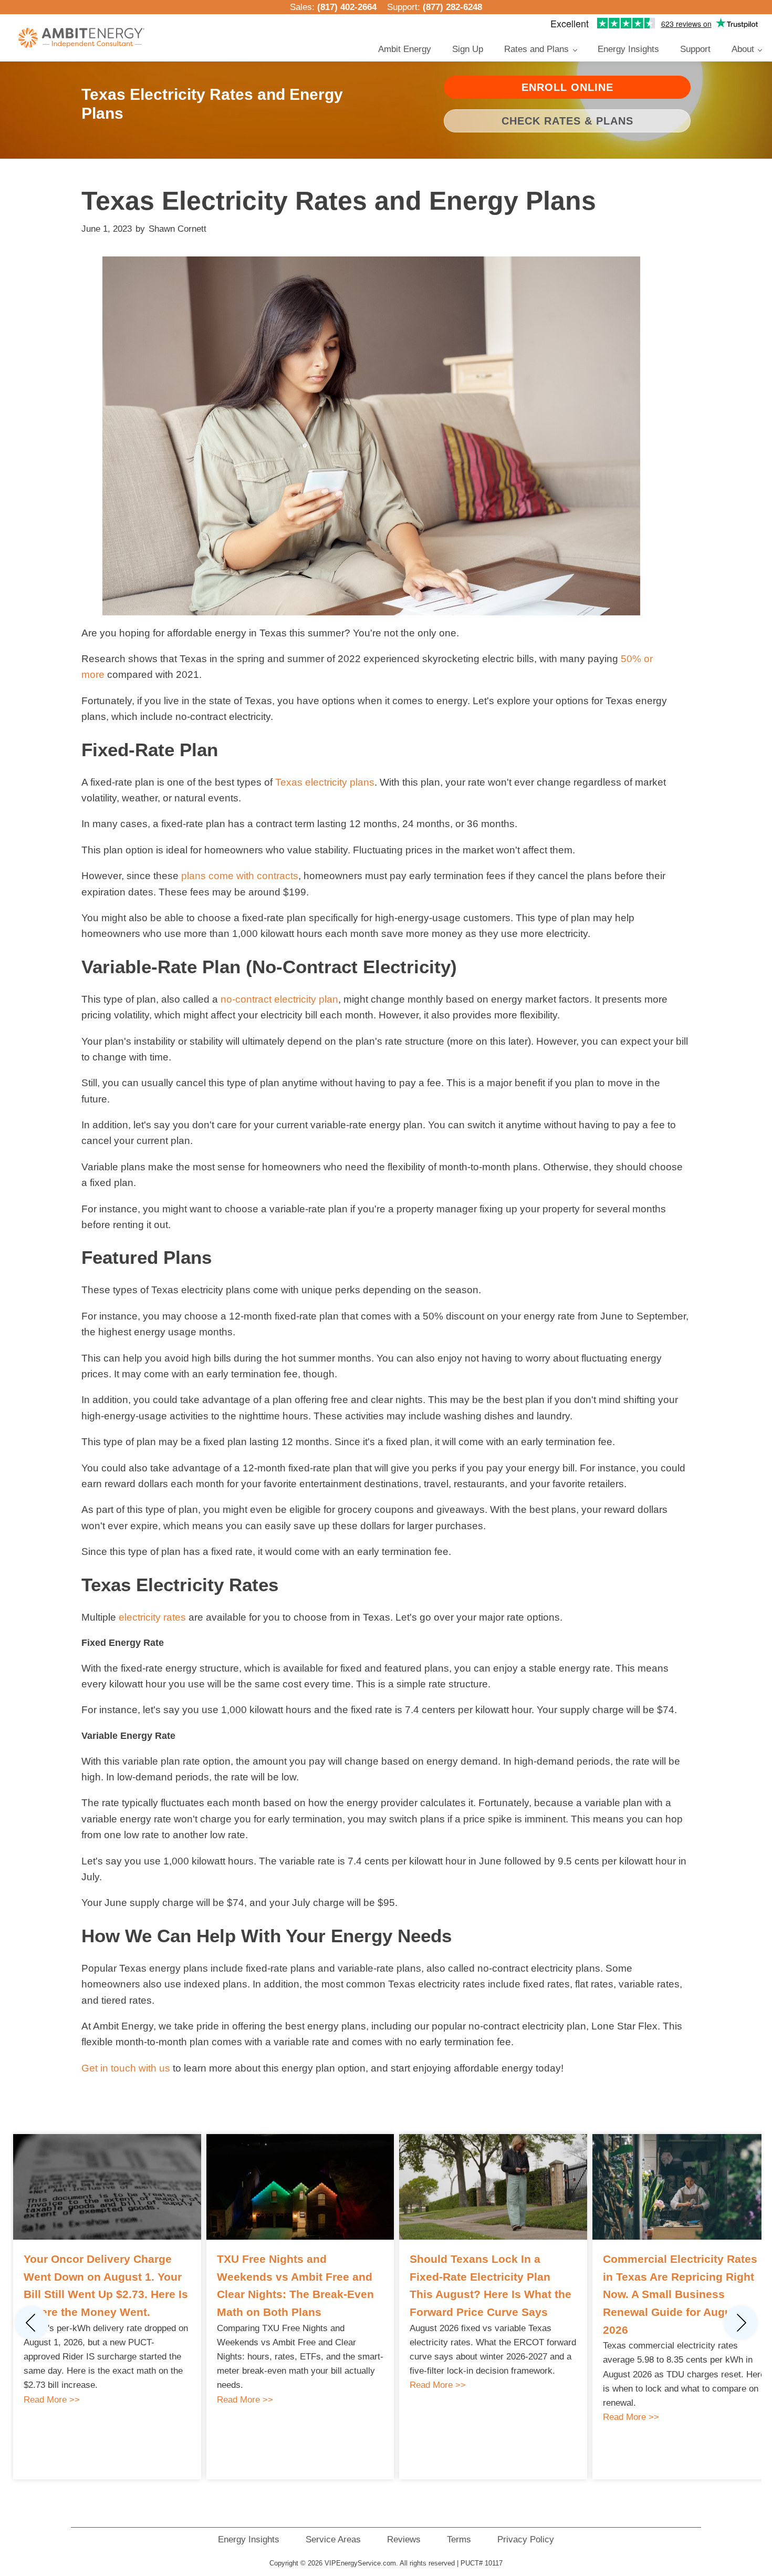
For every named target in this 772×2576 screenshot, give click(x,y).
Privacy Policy (526, 2539)
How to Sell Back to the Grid (514, 178)
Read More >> (52, 2400)
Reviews (404, 2539)
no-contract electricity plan (279, 999)
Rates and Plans (536, 49)
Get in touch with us (126, 2068)
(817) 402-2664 (347, 7)
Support (695, 49)
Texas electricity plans (325, 782)
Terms (459, 2539)
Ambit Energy (405, 49)
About (743, 49)
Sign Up (468, 49)
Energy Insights (628, 49)
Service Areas (333, 2539)
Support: (435, 7)
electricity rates (152, 1617)
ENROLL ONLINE (567, 87)
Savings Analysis (497, 162)
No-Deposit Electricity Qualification (524, 119)
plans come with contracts (240, 876)
